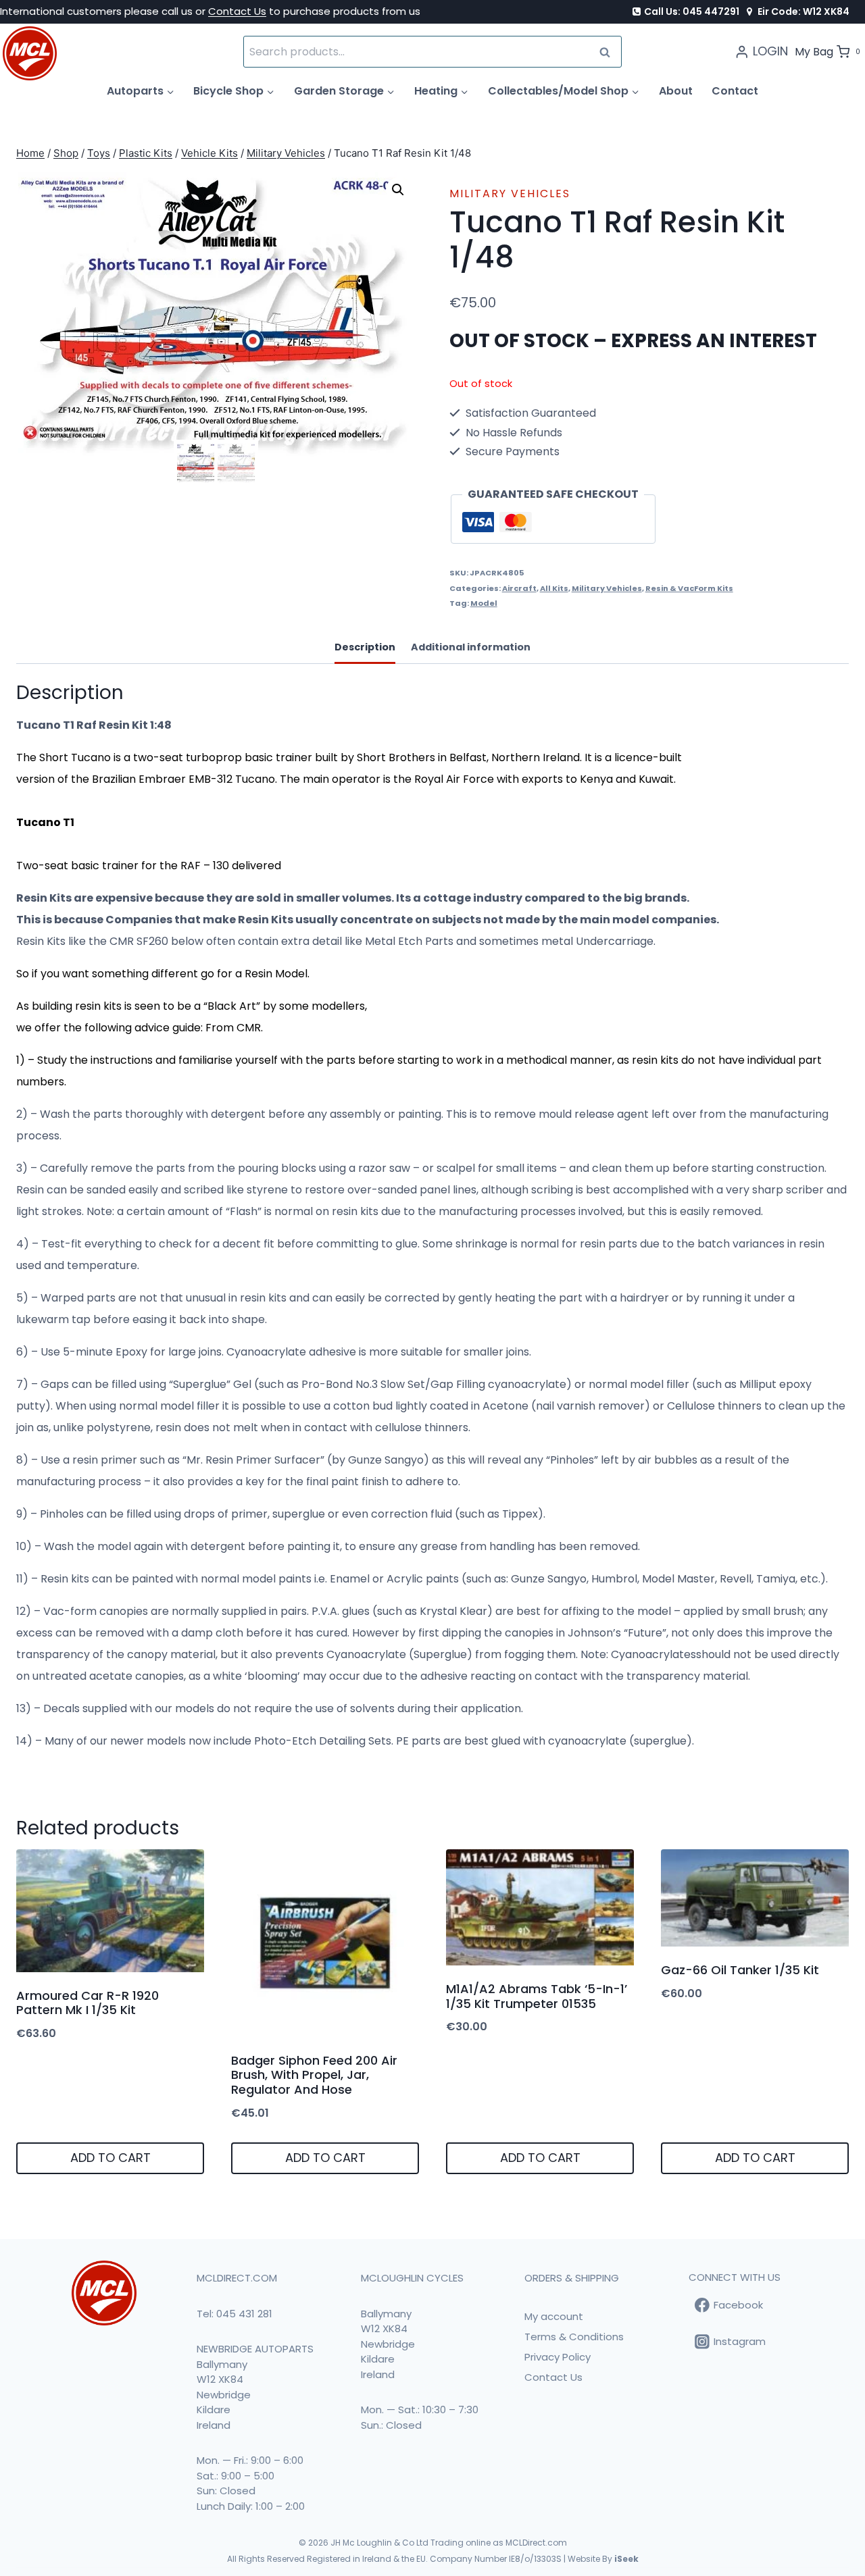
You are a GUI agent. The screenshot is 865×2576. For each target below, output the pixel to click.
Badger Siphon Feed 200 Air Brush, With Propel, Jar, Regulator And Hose (314, 2075)
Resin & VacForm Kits (689, 588)
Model (484, 603)
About (676, 91)
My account (554, 2316)
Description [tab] (365, 647)
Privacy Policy (558, 2357)
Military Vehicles (510, 194)
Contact (735, 91)
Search (609, 52)
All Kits (554, 588)
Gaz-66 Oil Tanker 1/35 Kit (740, 1970)
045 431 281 (244, 2314)
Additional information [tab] (471, 647)
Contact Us (237, 11)
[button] (398, 190)
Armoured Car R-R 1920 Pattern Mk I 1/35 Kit (88, 2003)
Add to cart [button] (110, 2158)
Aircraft (519, 588)
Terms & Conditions (574, 2337)
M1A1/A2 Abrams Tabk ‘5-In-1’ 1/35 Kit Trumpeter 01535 (537, 1996)
